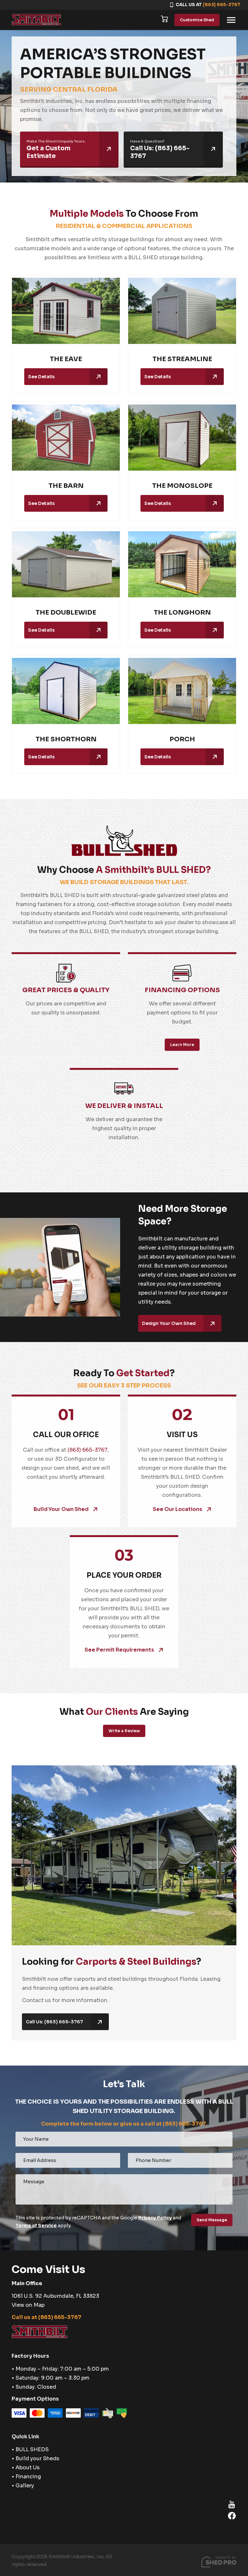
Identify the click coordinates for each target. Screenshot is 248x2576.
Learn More (182, 1045)
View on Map (28, 2305)
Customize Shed (197, 20)
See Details (41, 377)
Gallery (25, 2486)
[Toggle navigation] (231, 20)
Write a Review (124, 1731)
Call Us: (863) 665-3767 (54, 2022)
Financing (28, 2477)
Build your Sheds (37, 2458)
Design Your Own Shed (169, 1323)
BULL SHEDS (32, 2449)
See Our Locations (177, 1509)
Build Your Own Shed (61, 1509)
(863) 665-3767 (222, 5)
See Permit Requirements (119, 1650)
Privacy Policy (155, 2218)
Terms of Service (36, 2226)
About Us (28, 2467)
